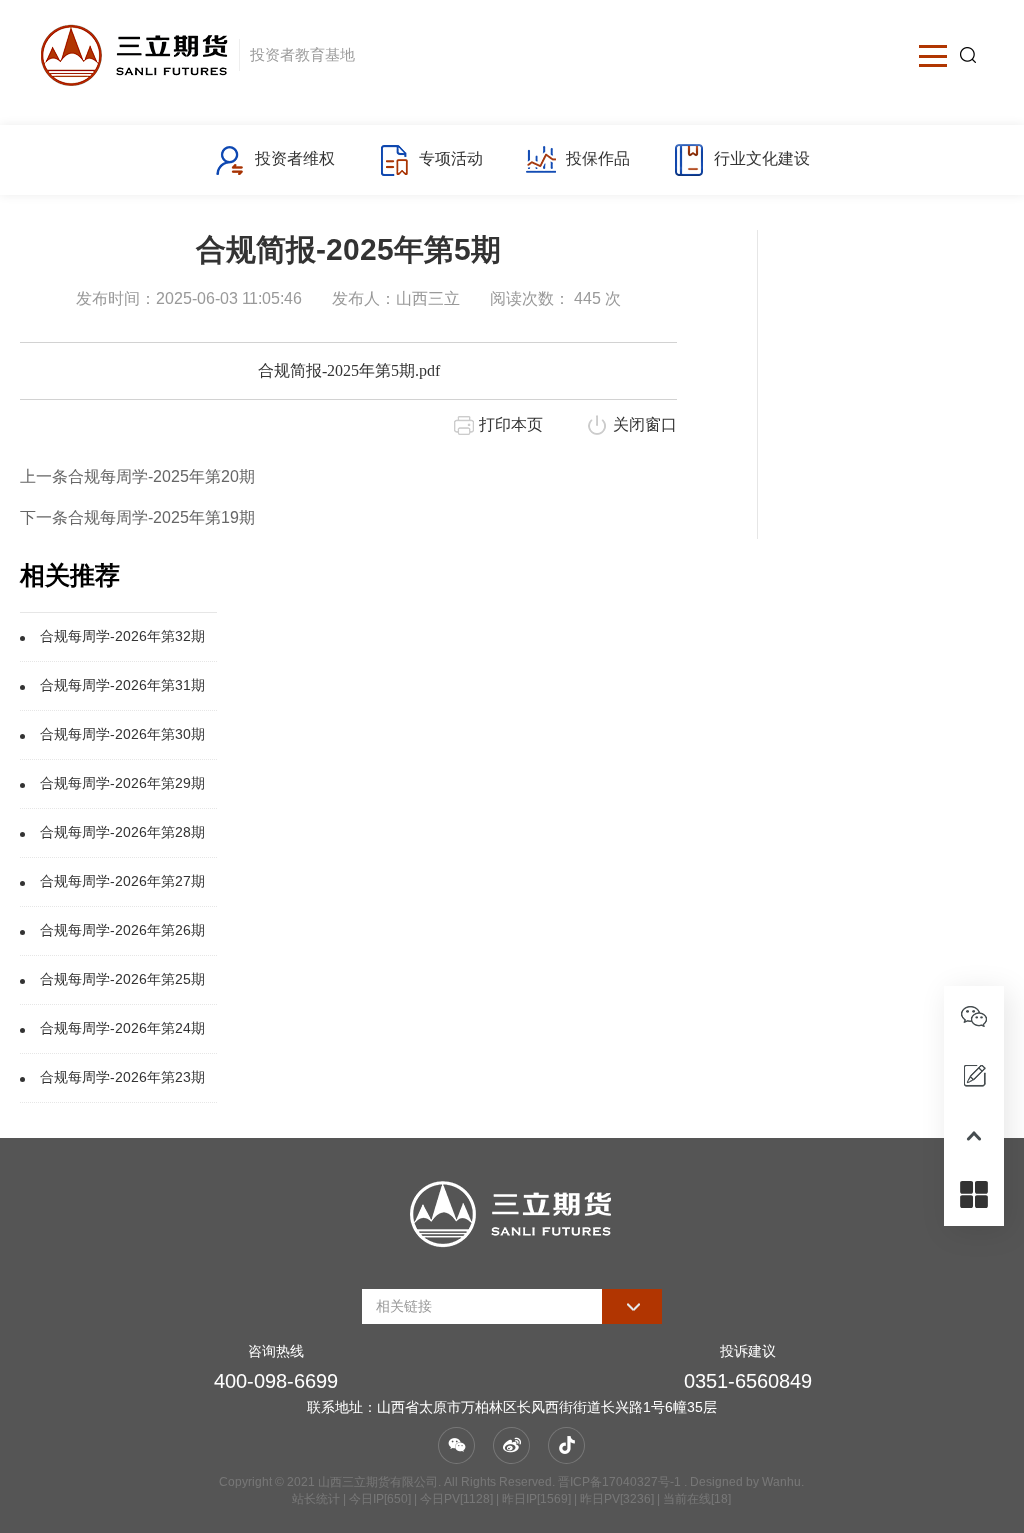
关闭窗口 (645, 424)
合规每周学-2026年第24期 (122, 1028)
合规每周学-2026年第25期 (122, 979)
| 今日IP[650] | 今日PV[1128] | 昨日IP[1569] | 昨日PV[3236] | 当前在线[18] (535, 1499)
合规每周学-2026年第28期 (122, 832)
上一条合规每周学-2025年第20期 (137, 476)
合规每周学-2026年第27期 (122, 881)
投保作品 (598, 158)
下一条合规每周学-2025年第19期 (137, 517)
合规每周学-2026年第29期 (122, 783)
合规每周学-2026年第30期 (122, 734)
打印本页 (511, 424)
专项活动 (451, 158)
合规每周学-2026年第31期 (122, 685)
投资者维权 (295, 158)
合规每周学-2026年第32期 (122, 636)
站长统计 (316, 1499)
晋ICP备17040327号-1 (619, 1482)
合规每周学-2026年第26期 (122, 930)
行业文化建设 (762, 158)
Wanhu (781, 1482)
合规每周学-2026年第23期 (122, 1077)
